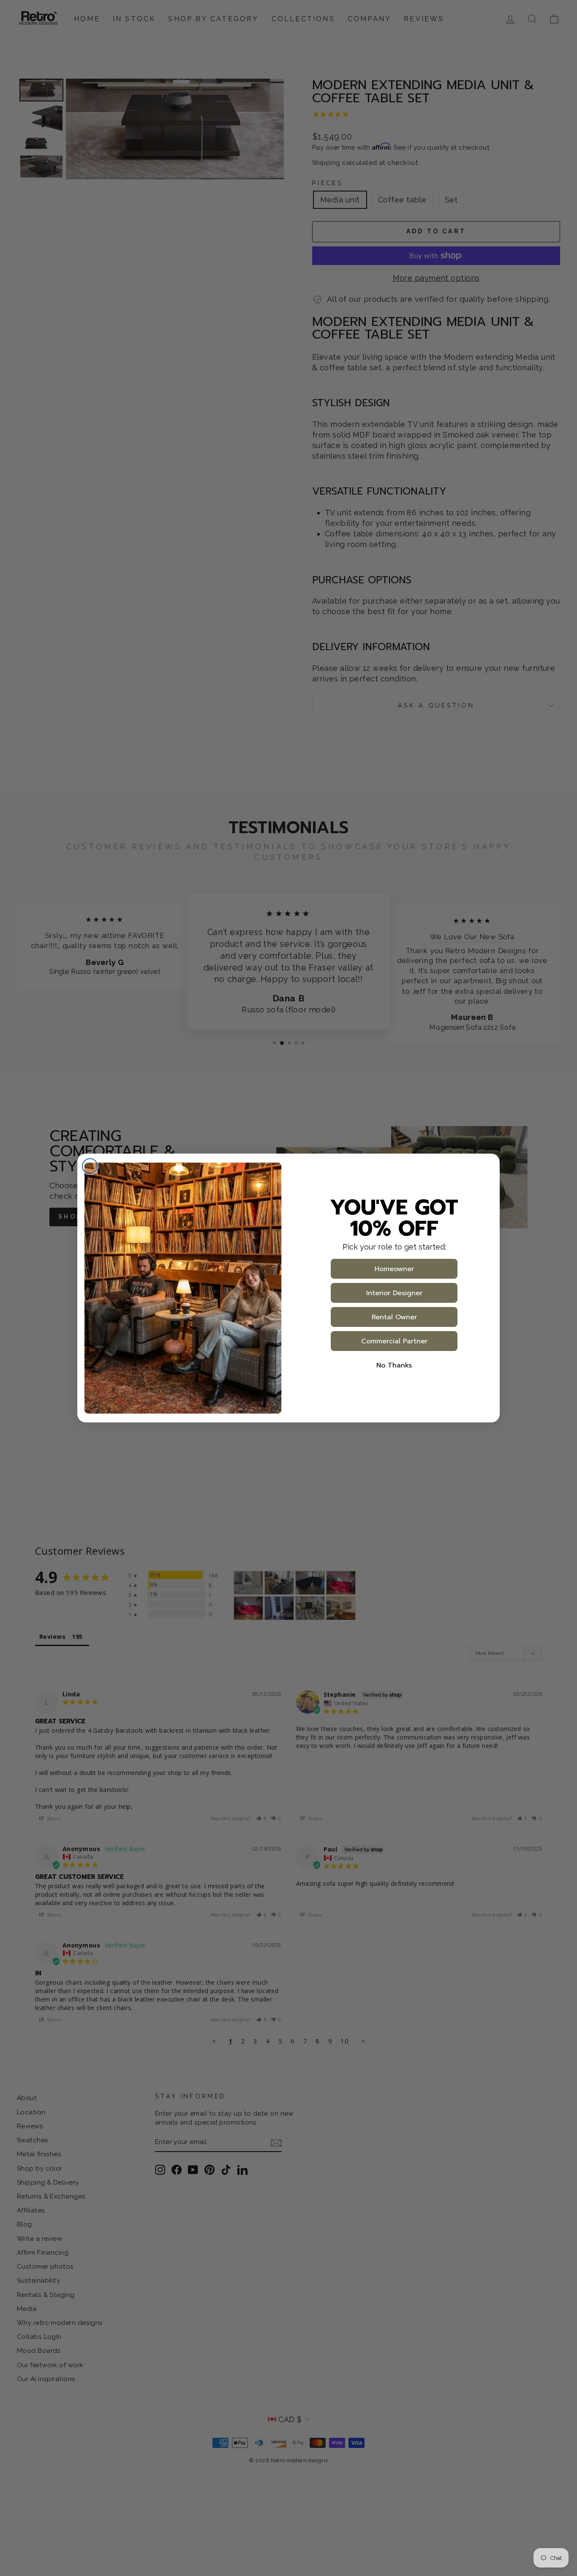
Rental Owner (394, 1317)
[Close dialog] (90, 1166)
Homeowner (394, 1269)
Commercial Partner (394, 1341)
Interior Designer (394, 1293)
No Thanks (394, 1365)
